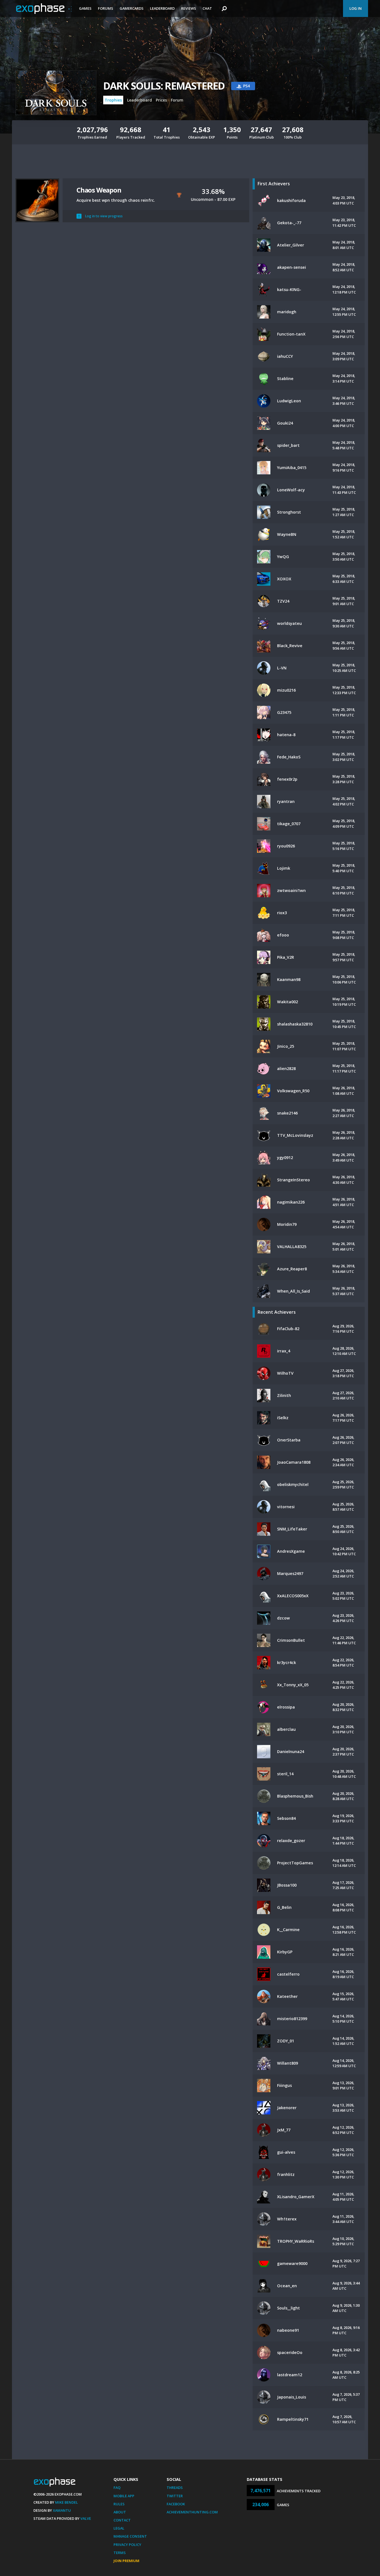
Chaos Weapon (99, 190)
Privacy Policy (127, 2545)
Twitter (175, 2496)
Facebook (176, 2504)
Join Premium (126, 2561)
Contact (122, 2520)
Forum (177, 100)
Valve (86, 2518)
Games (85, 8)
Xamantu (62, 2510)
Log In (356, 8)
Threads (175, 2488)
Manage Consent (130, 2536)
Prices (161, 100)
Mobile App (124, 2496)
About (120, 2512)
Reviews (189, 8)
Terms (120, 2553)
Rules (119, 2504)
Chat (207, 8)
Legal (119, 2528)
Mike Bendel (66, 2502)
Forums (106, 8)
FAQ (117, 2488)
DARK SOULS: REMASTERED (164, 86)
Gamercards (132, 8)
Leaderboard (162, 8)
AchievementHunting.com (192, 2512)
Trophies (113, 100)
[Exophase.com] (44, 9)
